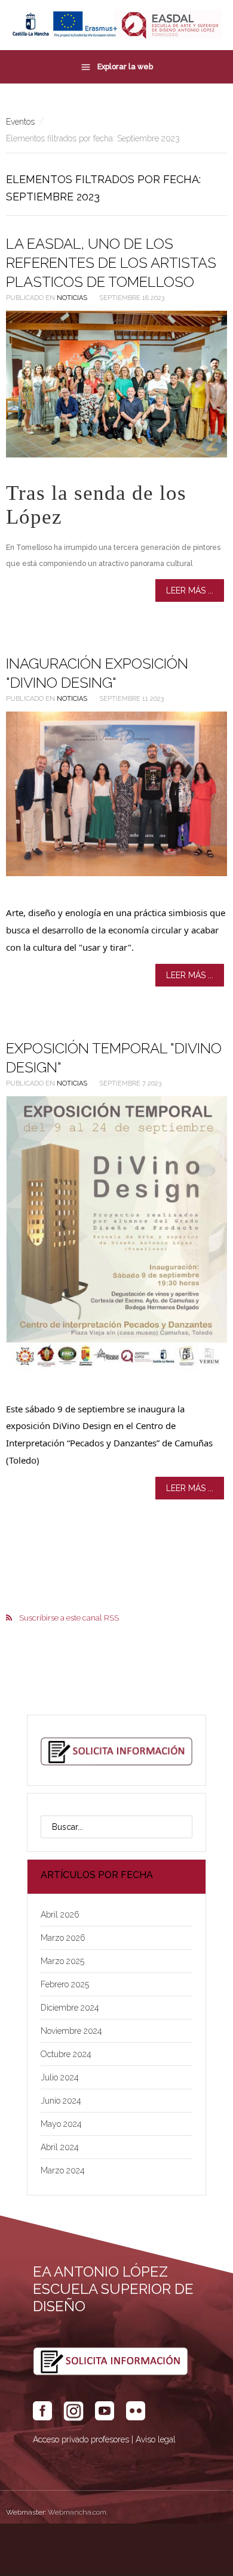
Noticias (72, 298)
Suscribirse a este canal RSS (69, 1618)
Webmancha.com (77, 2512)
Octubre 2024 (66, 2054)
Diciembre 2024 (70, 2008)
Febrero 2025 (65, 1984)
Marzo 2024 (63, 2170)
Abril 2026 (60, 1915)
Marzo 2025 (62, 1961)
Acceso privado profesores (81, 2439)
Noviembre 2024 (71, 2031)
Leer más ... (190, 590)
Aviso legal (156, 2439)
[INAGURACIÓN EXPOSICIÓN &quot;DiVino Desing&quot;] (116, 794)
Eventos (20, 122)
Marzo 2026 (63, 1938)
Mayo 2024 (61, 2124)
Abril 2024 (60, 2147)
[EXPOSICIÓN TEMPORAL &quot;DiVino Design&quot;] (116, 1234)
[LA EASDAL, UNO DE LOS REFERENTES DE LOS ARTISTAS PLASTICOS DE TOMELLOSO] (116, 384)
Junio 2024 (61, 2101)
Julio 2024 (60, 2077)
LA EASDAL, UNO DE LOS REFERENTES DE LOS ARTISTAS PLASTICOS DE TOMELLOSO (111, 263)
